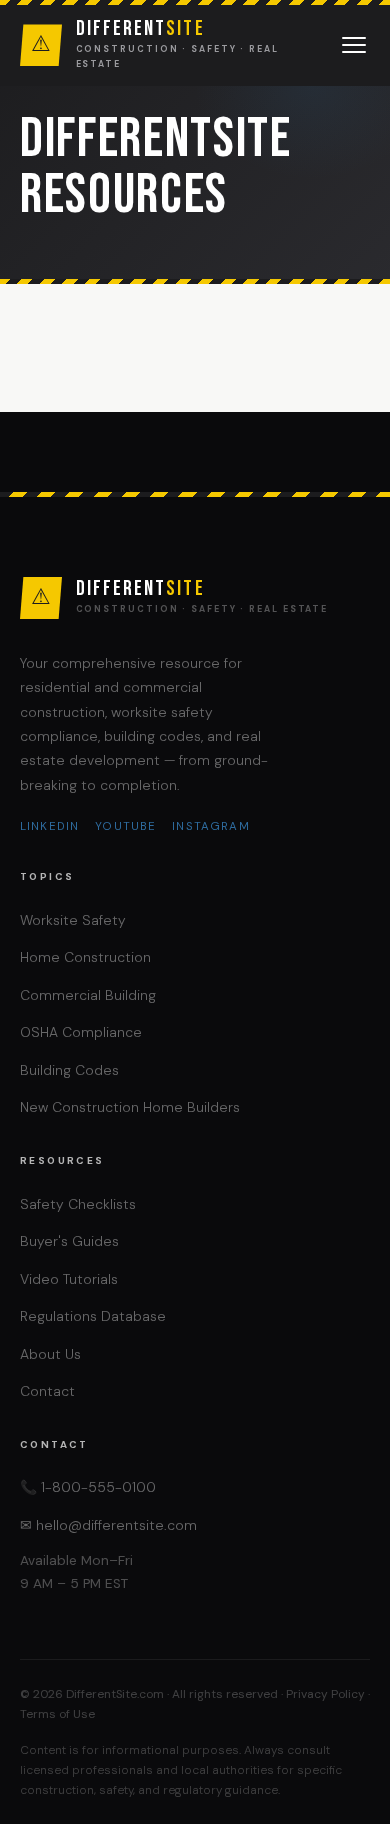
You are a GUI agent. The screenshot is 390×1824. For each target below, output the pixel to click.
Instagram (210, 826)
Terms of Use (57, 1714)
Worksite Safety (73, 920)
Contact (47, 1391)
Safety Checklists (78, 1204)
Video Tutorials (69, 1279)
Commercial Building (88, 995)
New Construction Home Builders (130, 1107)
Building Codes (69, 1070)
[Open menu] (354, 45)
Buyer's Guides (69, 1241)
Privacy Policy (325, 1694)
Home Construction (85, 957)
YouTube (125, 826)
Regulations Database (93, 1316)
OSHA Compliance (81, 1032)
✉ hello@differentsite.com (108, 1525)
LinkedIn (49, 826)
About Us (50, 1354)
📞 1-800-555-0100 (88, 1487)
